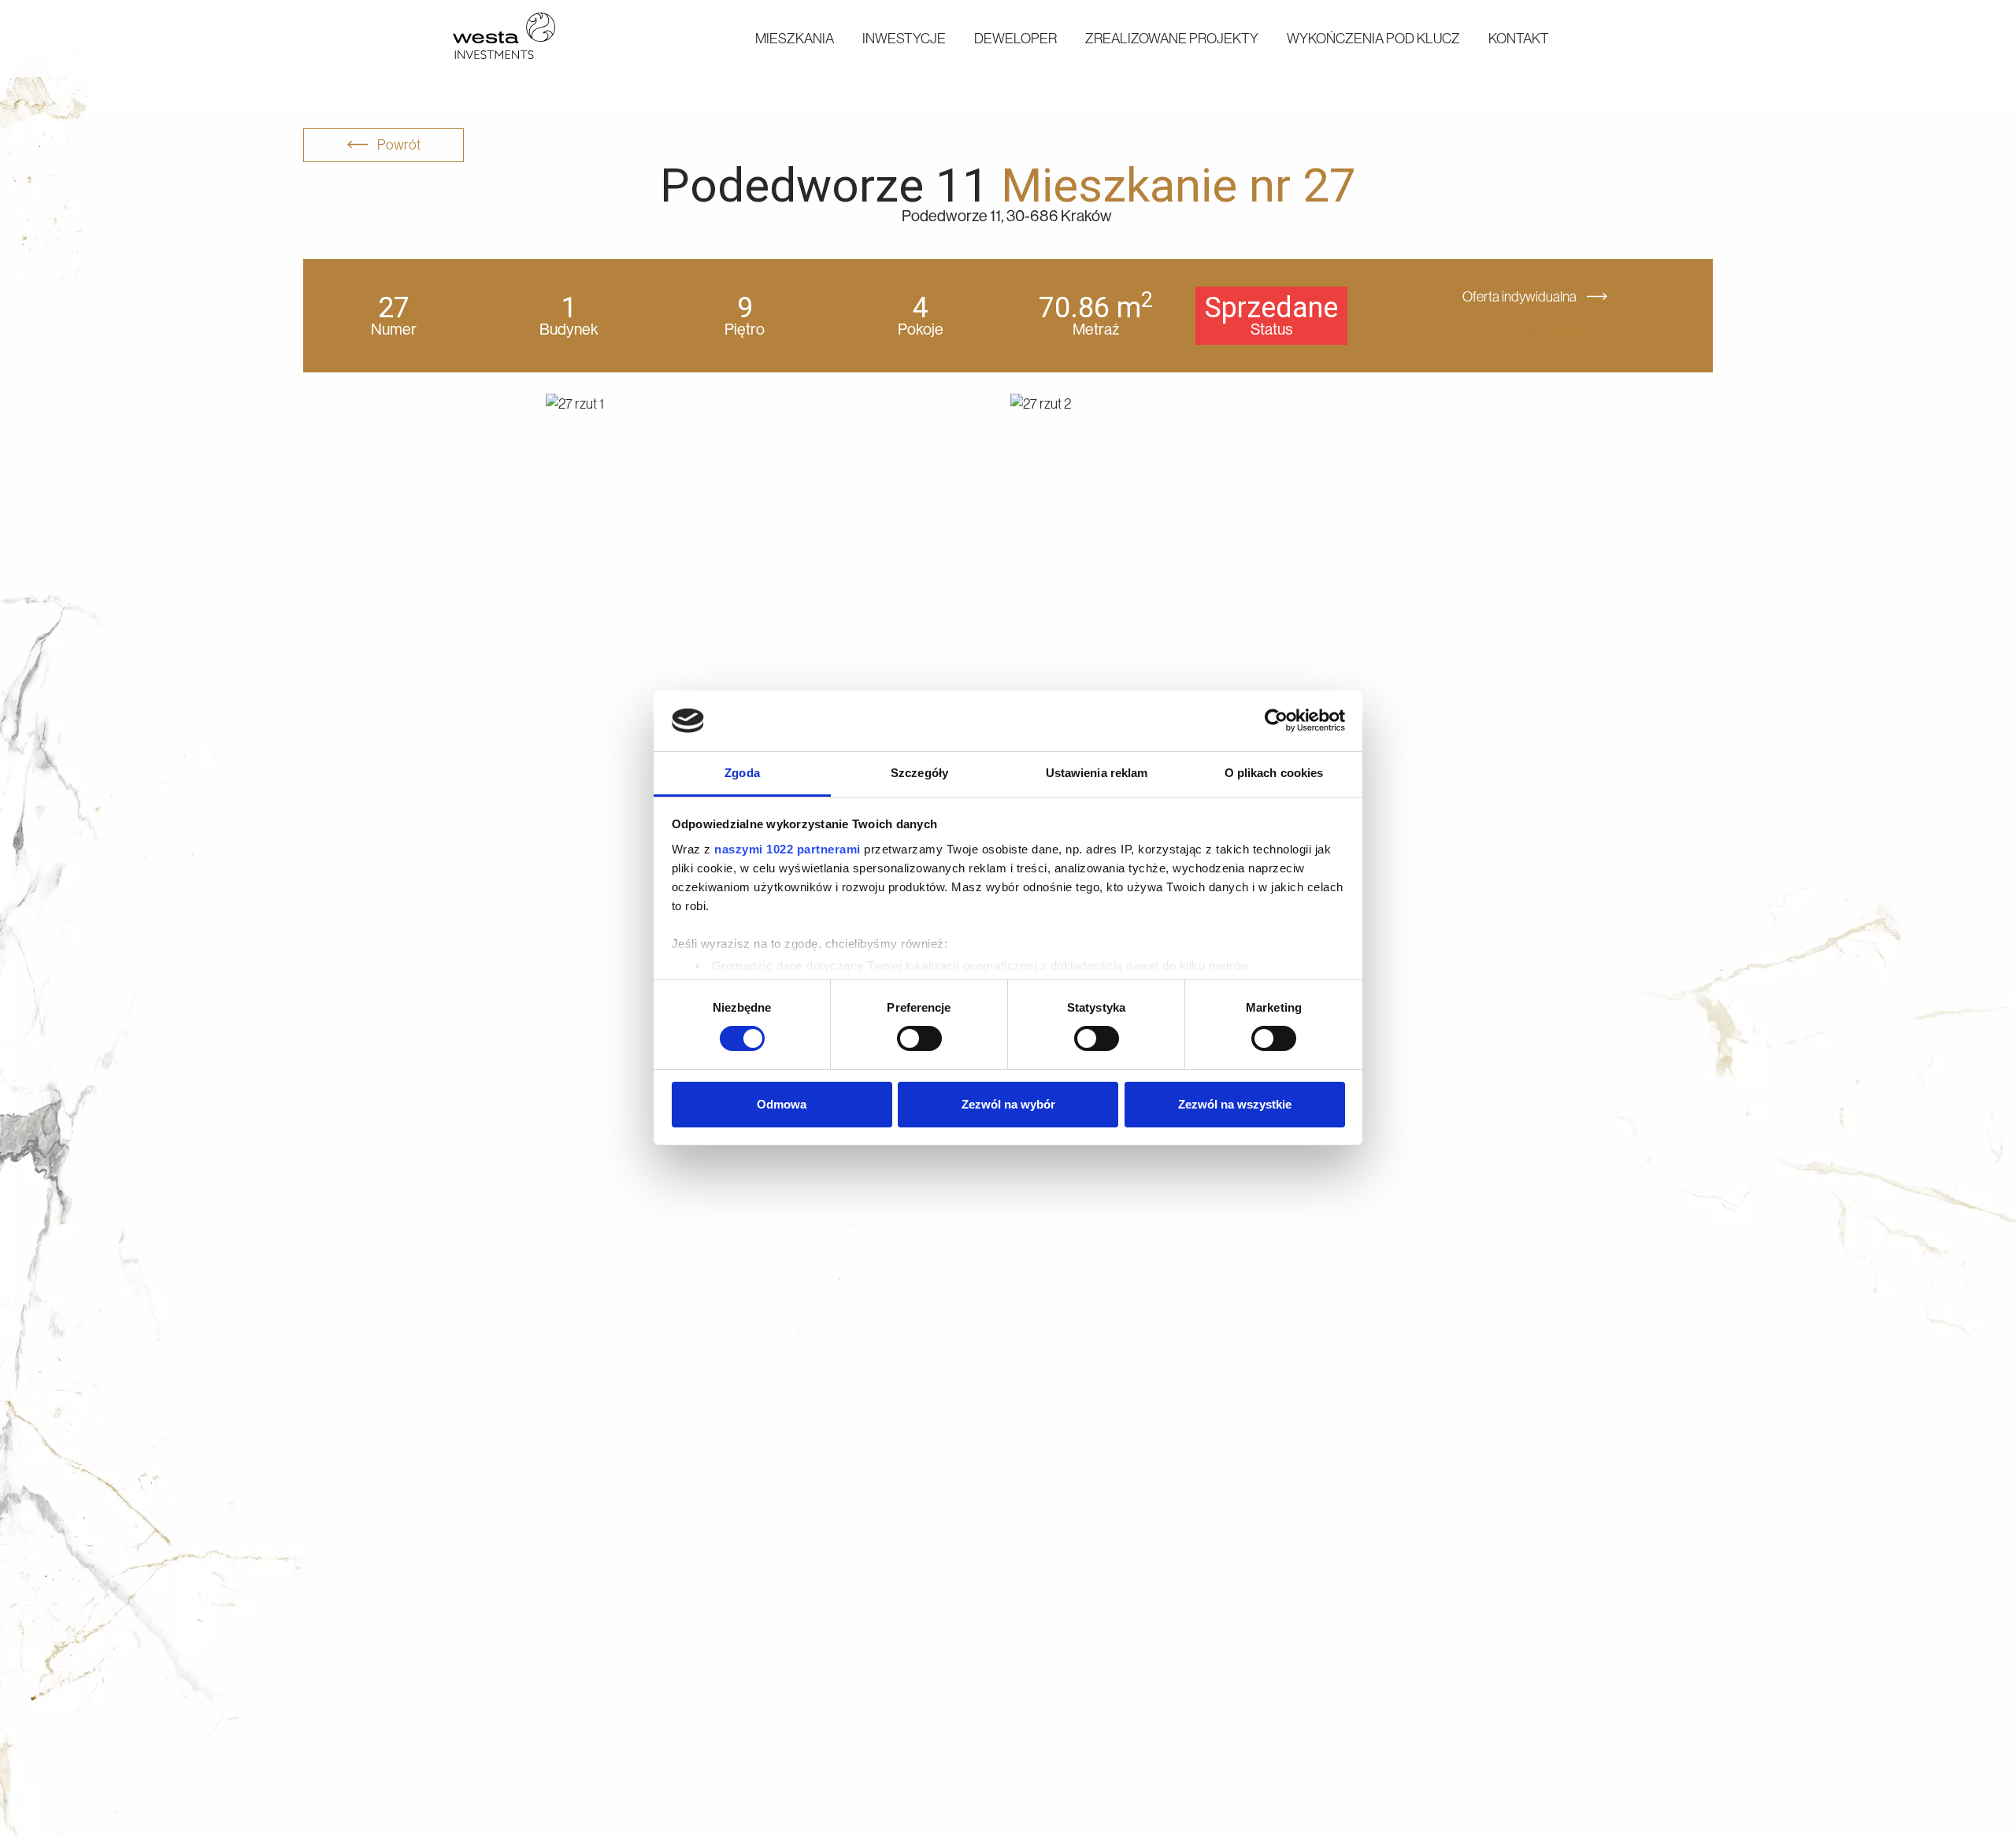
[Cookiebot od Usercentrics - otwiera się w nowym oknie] (1276, 720)
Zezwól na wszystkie (1235, 1104)
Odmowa (782, 1104)
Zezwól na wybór (1008, 1104)
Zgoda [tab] (742, 773)
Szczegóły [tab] (919, 773)
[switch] (919, 1038)
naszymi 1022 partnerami (787, 849)
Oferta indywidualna (1521, 297)
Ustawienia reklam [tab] (1097, 773)
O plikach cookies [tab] (1274, 773)
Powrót (398, 145)
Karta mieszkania (1535, 334)
